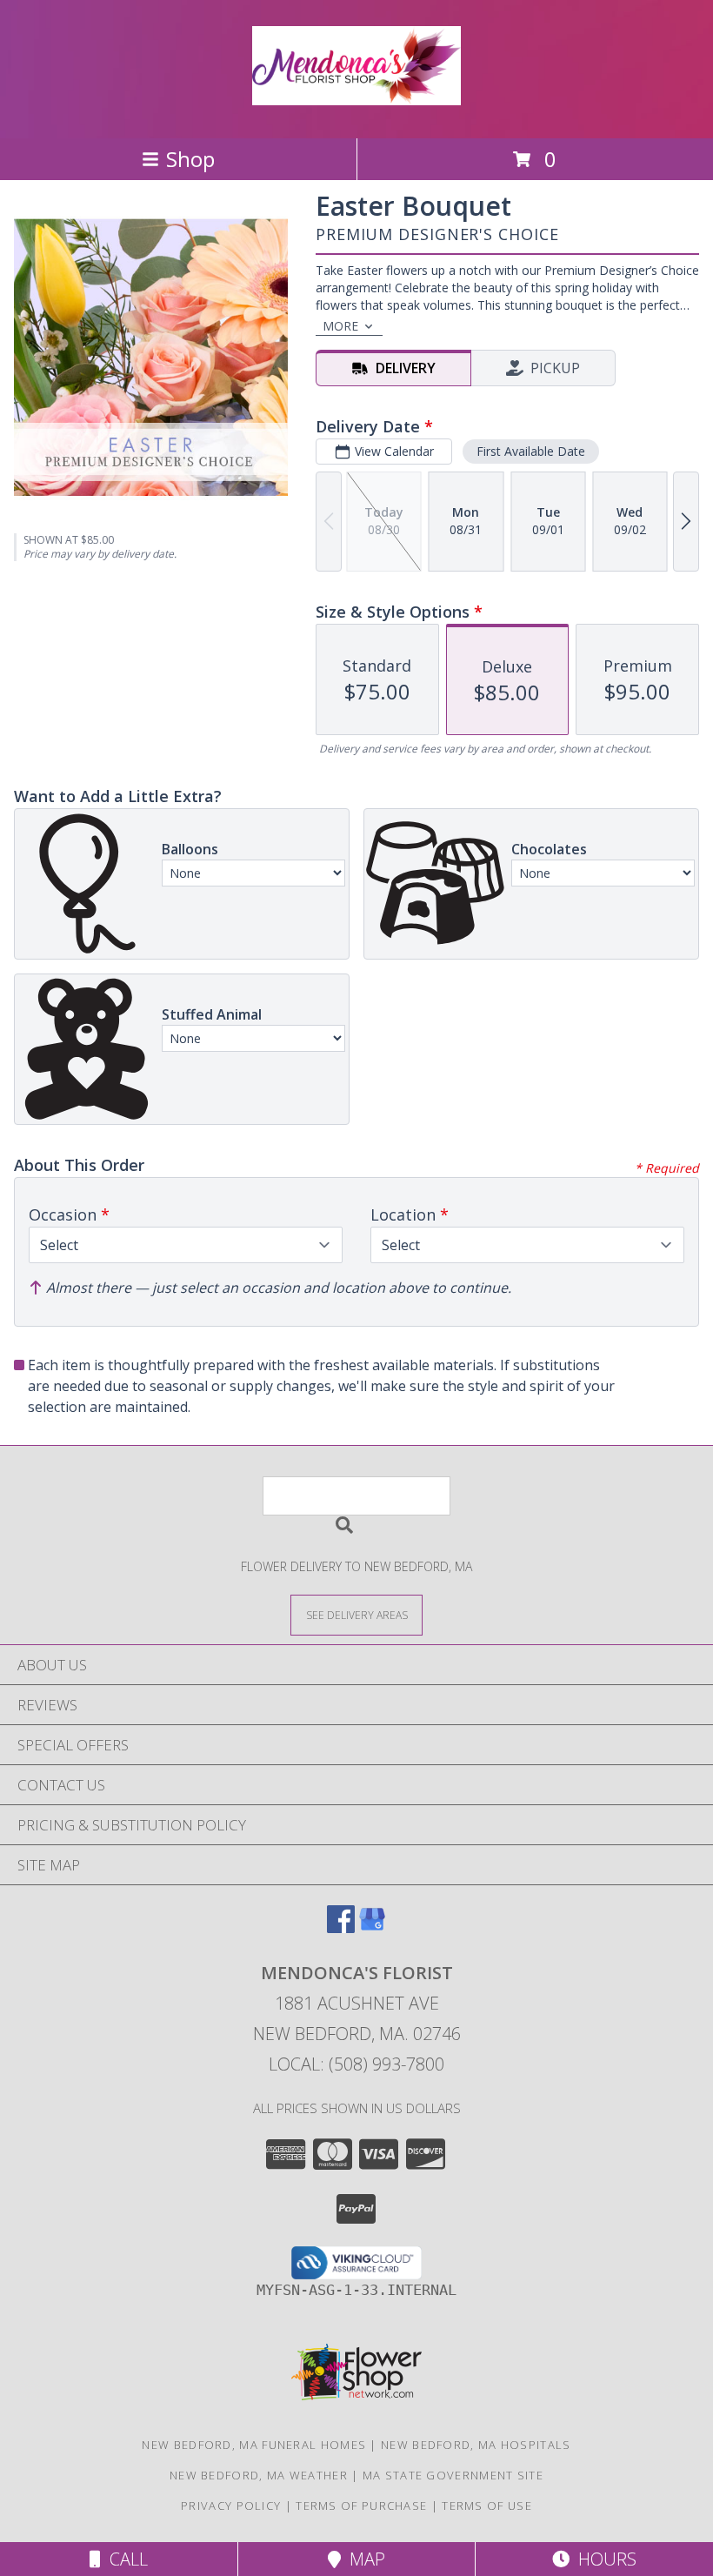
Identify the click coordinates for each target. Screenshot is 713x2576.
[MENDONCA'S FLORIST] (356, 96)
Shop (190, 159)
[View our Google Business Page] (372, 1927)
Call (124, 2559)
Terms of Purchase (361, 2506)
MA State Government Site (453, 2475)
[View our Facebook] (341, 1927)
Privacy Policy (231, 2506)
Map (363, 2559)
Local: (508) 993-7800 (356, 2064)
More (340, 326)
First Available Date (531, 451)
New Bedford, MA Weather (259, 2475)
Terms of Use (487, 2506)
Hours (603, 2559)
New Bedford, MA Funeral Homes (254, 2445)
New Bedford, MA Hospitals (476, 2445)
